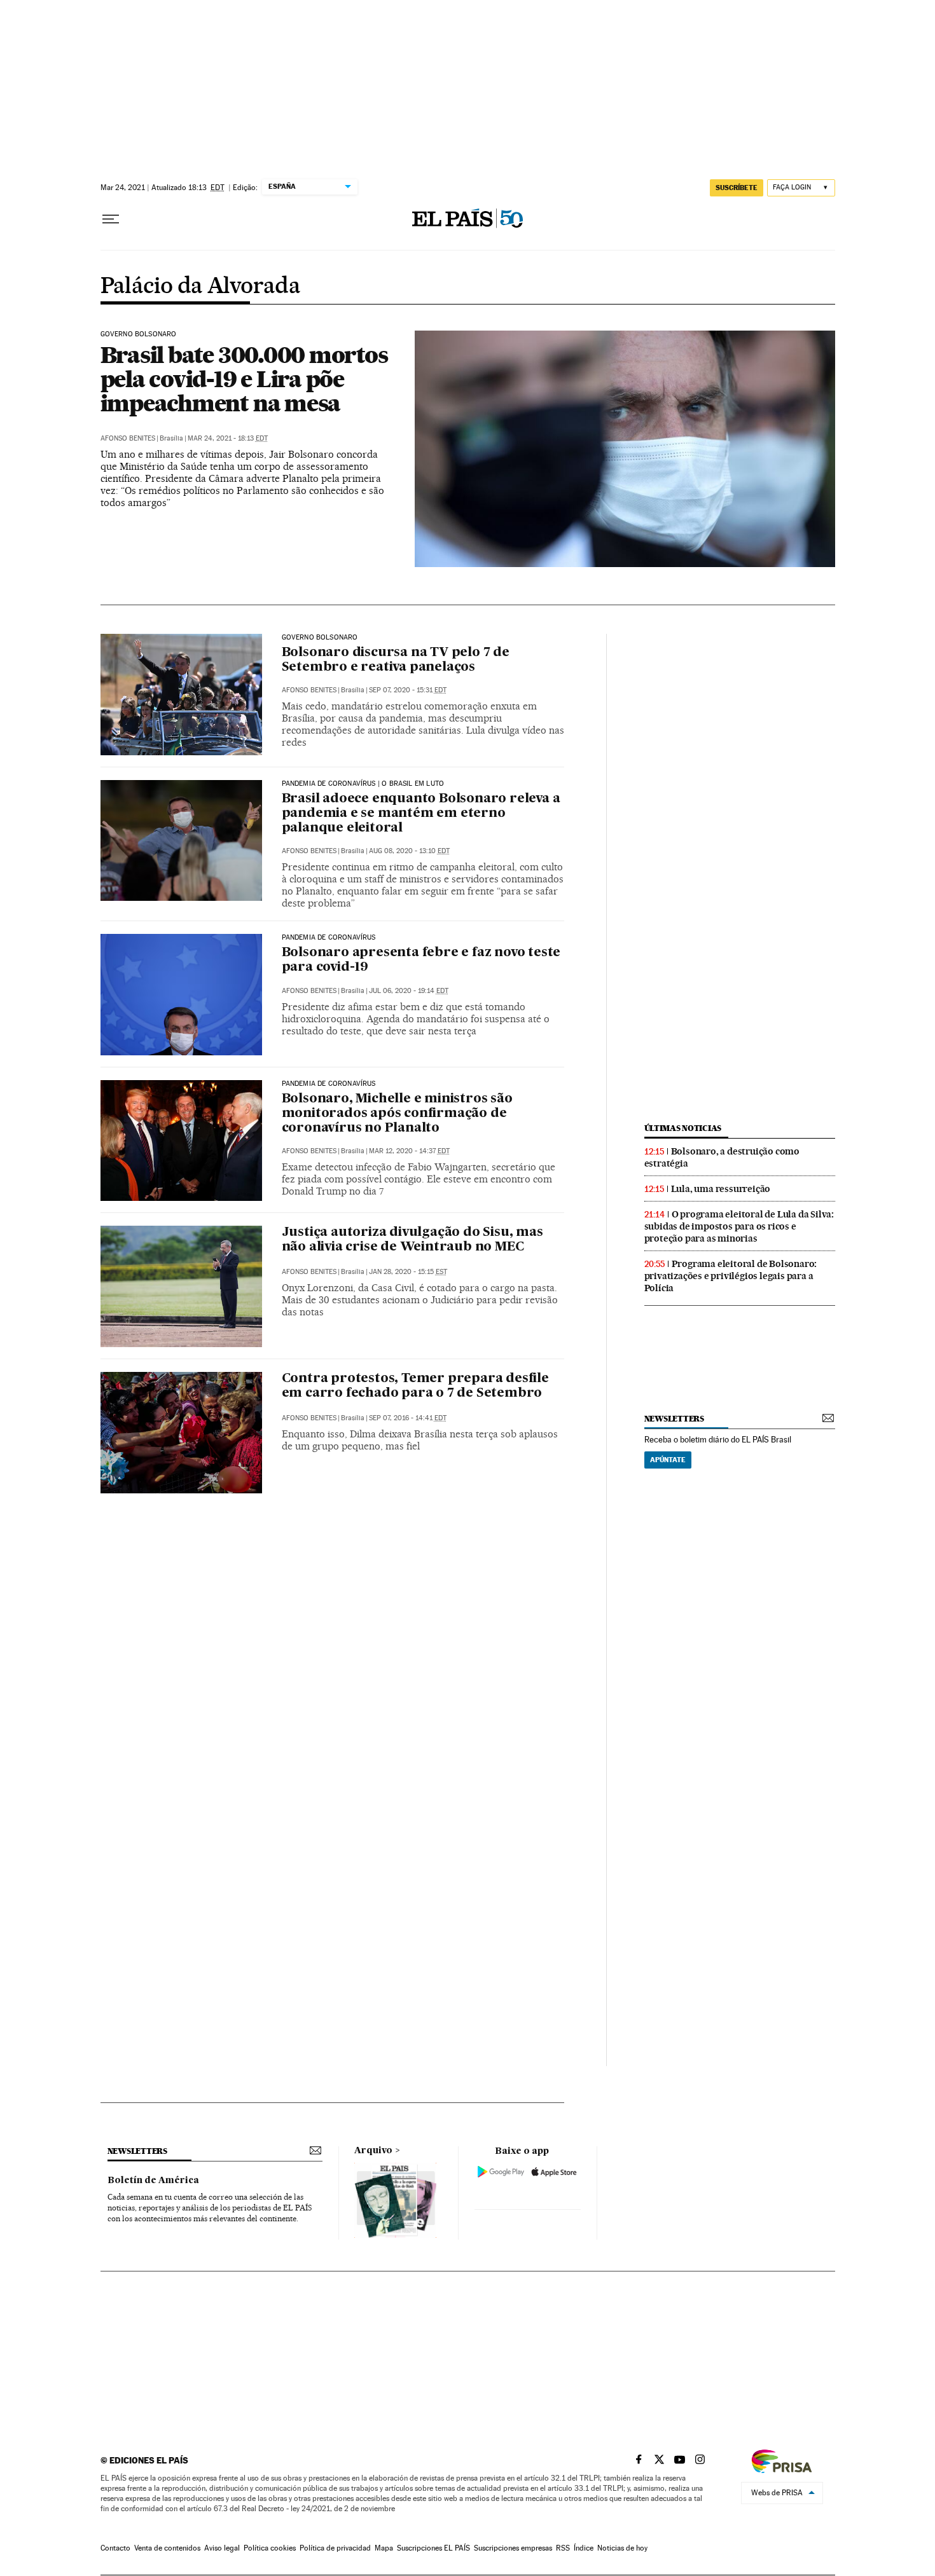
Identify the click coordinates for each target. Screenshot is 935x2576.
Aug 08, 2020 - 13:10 (409, 851)
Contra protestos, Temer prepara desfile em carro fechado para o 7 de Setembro (415, 1386)
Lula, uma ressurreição (721, 1189)
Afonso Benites (128, 438)
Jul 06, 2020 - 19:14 (409, 991)
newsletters (674, 1419)
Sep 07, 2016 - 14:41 (408, 1418)
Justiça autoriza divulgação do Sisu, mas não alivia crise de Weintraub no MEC (412, 1240)
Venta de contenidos (167, 2548)
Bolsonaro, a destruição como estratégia (722, 1157)
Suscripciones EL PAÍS (433, 2548)
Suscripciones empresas (513, 2548)
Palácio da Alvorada (201, 287)
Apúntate (668, 1460)
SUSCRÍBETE (737, 188)
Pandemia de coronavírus (329, 938)
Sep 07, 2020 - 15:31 (408, 690)
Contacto (115, 2548)
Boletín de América (153, 2181)
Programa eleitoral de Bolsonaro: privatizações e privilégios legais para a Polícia (731, 1276)
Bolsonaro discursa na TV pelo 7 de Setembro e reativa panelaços (396, 660)
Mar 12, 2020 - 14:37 (409, 1151)
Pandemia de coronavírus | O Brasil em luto (363, 784)
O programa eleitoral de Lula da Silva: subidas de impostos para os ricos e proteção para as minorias (739, 1226)
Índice (584, 2548)
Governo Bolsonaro (139, 334)
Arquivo (373, 2151)
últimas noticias (683, 1128)
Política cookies (270, 2548)
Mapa (384, 2548)
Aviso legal (222, 2548)
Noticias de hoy (622, 2548)
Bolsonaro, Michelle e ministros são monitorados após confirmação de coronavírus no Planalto (397, 1114)
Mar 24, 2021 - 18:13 (228, 438)
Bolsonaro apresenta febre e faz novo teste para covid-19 (421, 960)
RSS (563, 2548)
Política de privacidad (335, 2548)
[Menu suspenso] (111, 219)
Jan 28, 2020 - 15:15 (408, 1272)
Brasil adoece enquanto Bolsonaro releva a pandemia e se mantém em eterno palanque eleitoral (421, 814)
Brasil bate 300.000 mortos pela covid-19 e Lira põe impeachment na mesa (244, 379)
